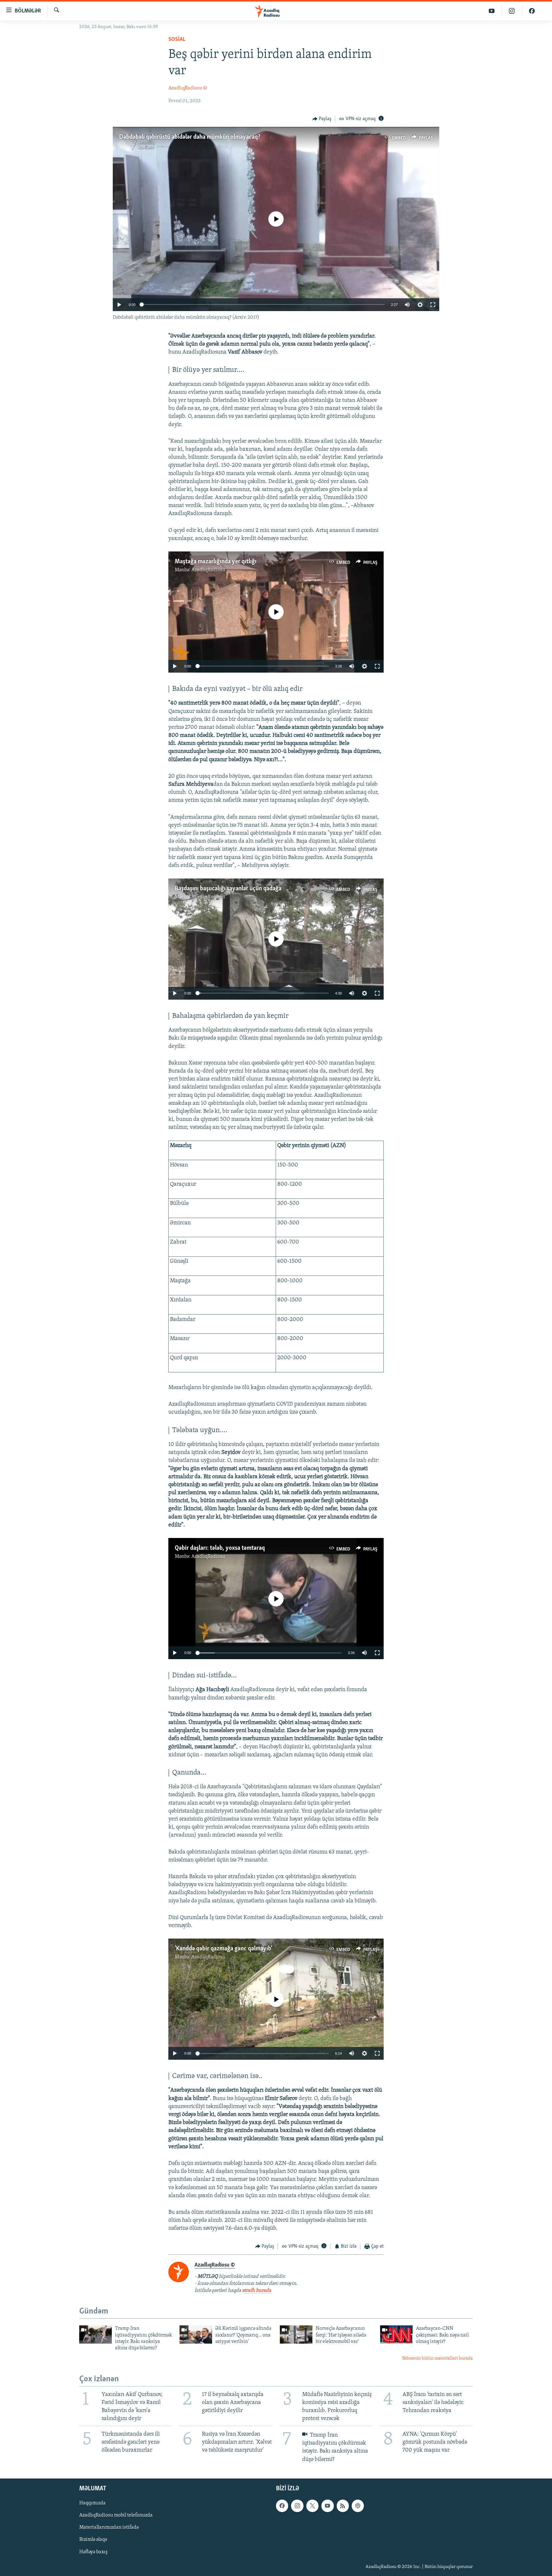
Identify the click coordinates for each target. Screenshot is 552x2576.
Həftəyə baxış (93, 2552)
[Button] (322, 119)
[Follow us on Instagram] (297, 2506)
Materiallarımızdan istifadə (109, 2527)
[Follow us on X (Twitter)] (312, 2506)
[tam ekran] (433, 305)
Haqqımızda (92, 2503)
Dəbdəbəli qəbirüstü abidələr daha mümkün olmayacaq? (190, 137)
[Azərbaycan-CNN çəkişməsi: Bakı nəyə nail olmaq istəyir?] (396, 2334)
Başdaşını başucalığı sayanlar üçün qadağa (228, 889)
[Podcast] (358, 2506)
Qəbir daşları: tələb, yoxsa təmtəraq (220, 1548)
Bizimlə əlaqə (93, 2540)
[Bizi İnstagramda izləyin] (512, 11)
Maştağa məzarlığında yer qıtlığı (216, 562)
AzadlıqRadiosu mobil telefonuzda (116, 2515)
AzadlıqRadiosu (208, 570)
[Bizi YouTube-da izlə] (492, 11)
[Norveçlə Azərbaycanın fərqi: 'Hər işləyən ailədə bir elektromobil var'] (296, 2334)
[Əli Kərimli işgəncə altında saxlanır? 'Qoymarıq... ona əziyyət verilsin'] (196, 2334)
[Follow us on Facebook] (282, 2506)
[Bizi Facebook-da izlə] (532, 11)
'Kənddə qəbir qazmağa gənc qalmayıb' (223, 1949)
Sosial (177, 40)
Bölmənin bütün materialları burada (437, 2358)
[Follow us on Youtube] (327, 2506)
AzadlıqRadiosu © (188, 88)
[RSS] (343, 2506)
